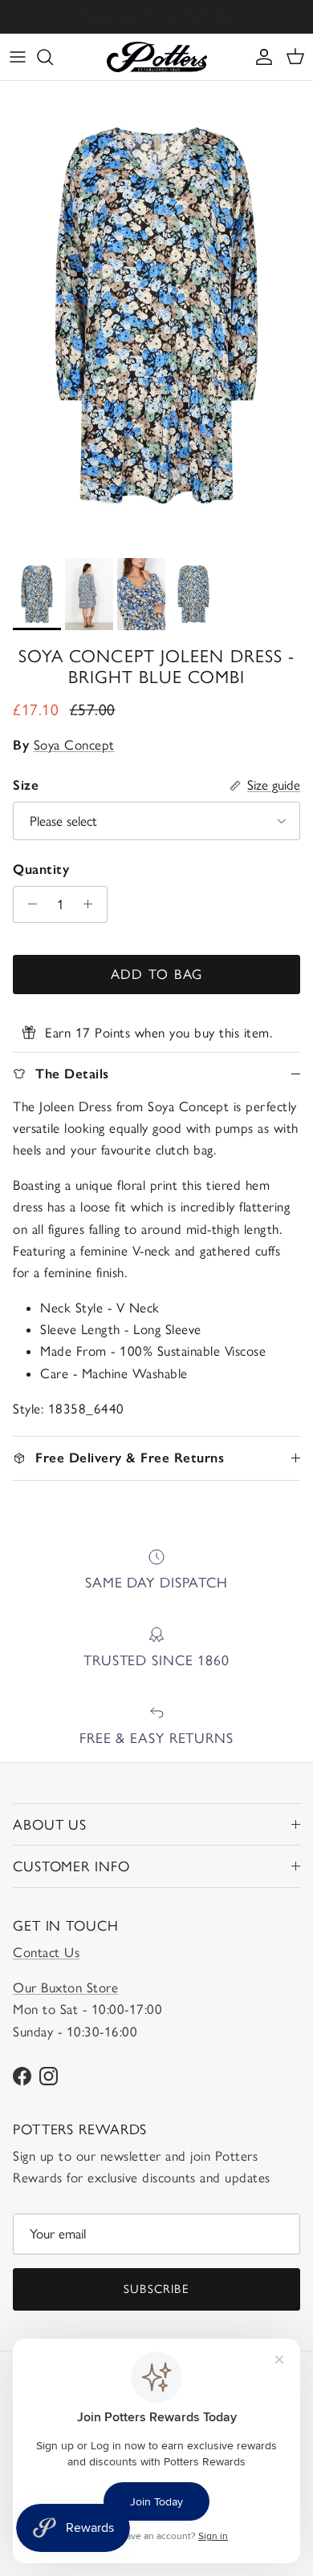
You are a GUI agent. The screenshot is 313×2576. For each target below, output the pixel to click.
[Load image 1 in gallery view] (156, 315)
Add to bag (157, 974)
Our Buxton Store (65, 1988)
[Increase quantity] (92, 904)
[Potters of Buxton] (157, 57)
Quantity (41, 869)
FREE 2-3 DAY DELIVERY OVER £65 (157, 21)
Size (26, 785)
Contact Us (46, 1952)
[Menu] (18, 57)
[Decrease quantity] (28, 904)
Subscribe (156, 2289)
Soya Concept (74, 745)
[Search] (53, 57)
